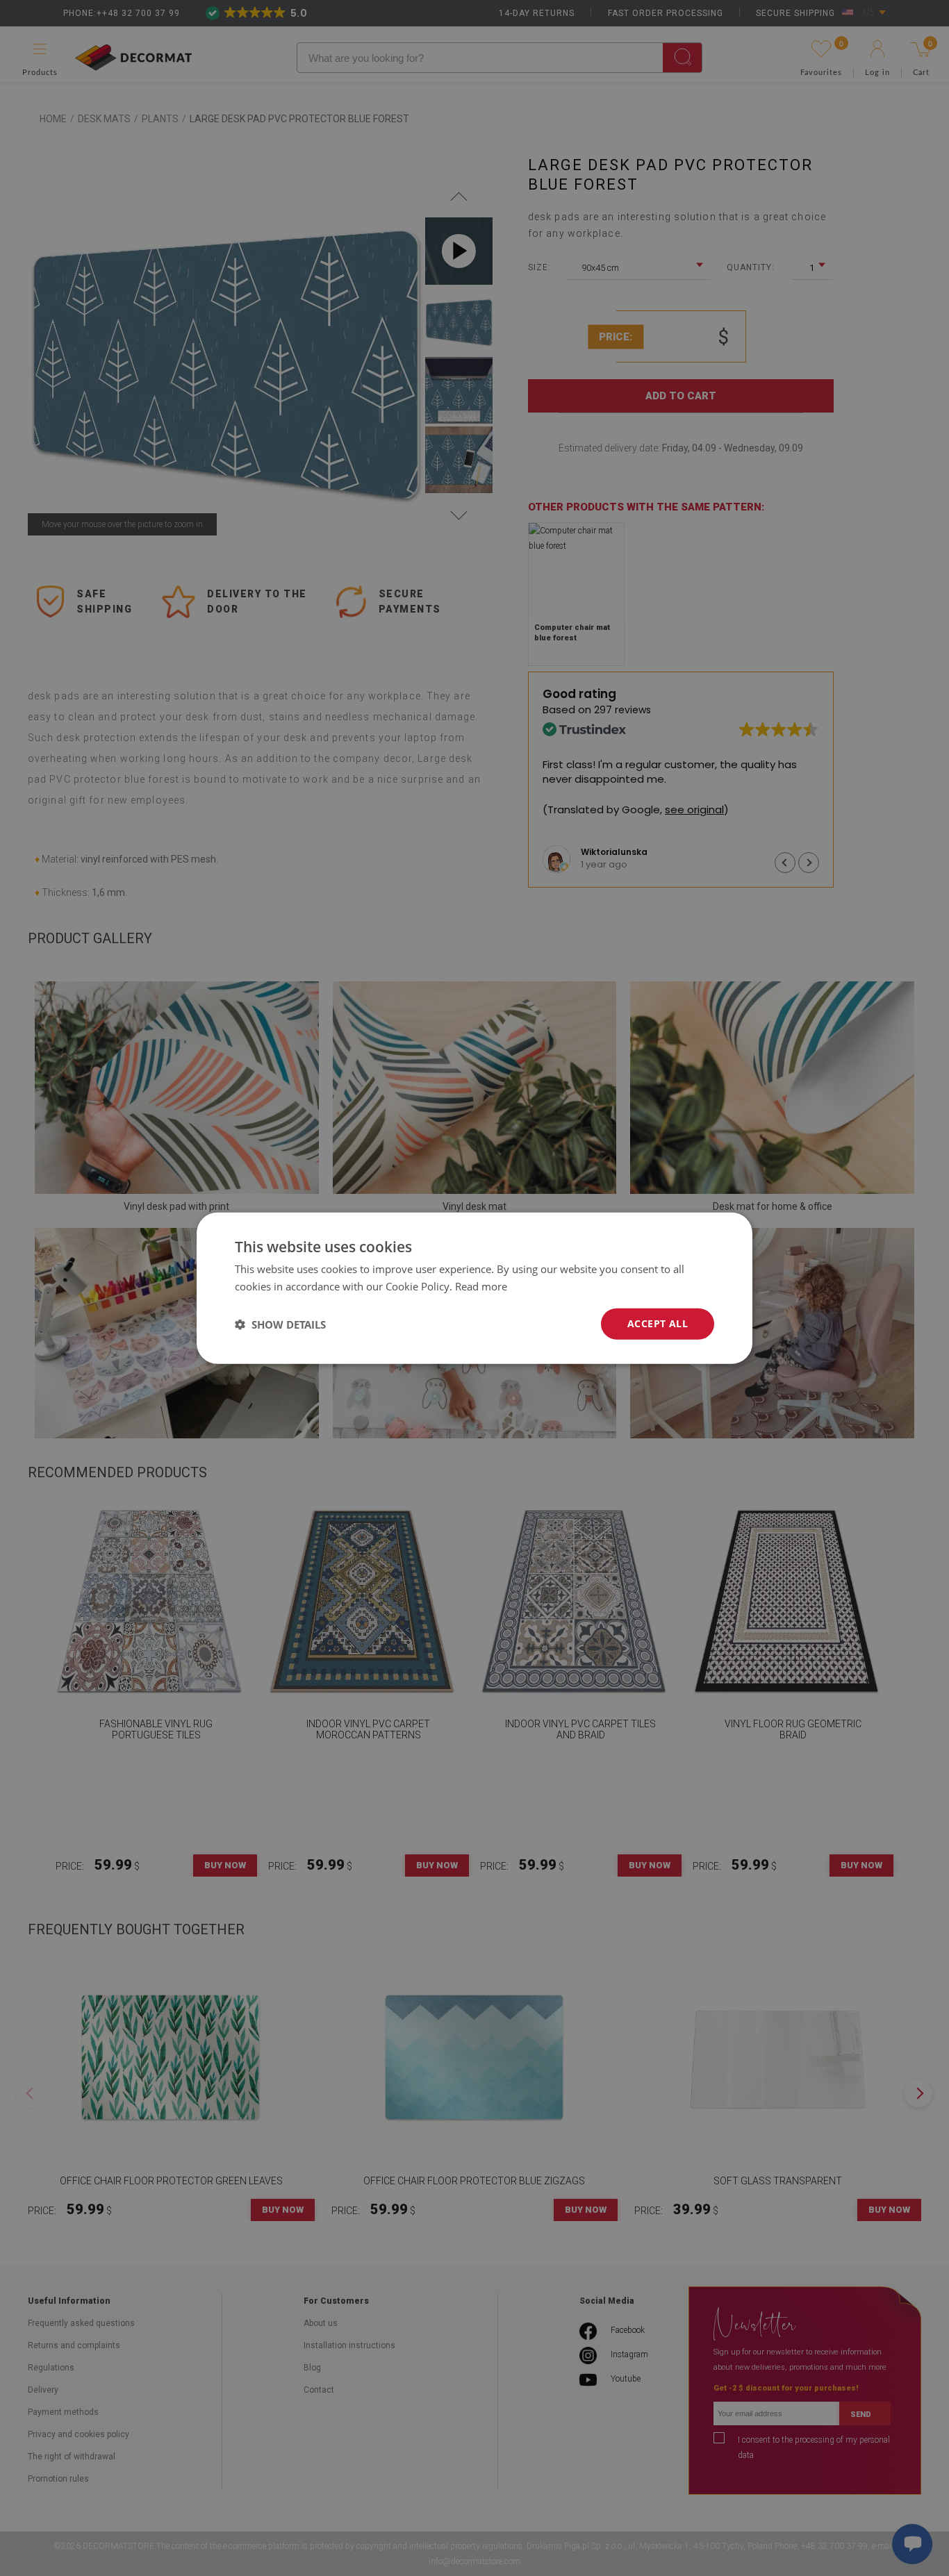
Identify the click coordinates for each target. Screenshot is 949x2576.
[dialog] (474, 1288)
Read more (481, 1286)
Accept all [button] (658, 1323)
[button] (280, 1324)
